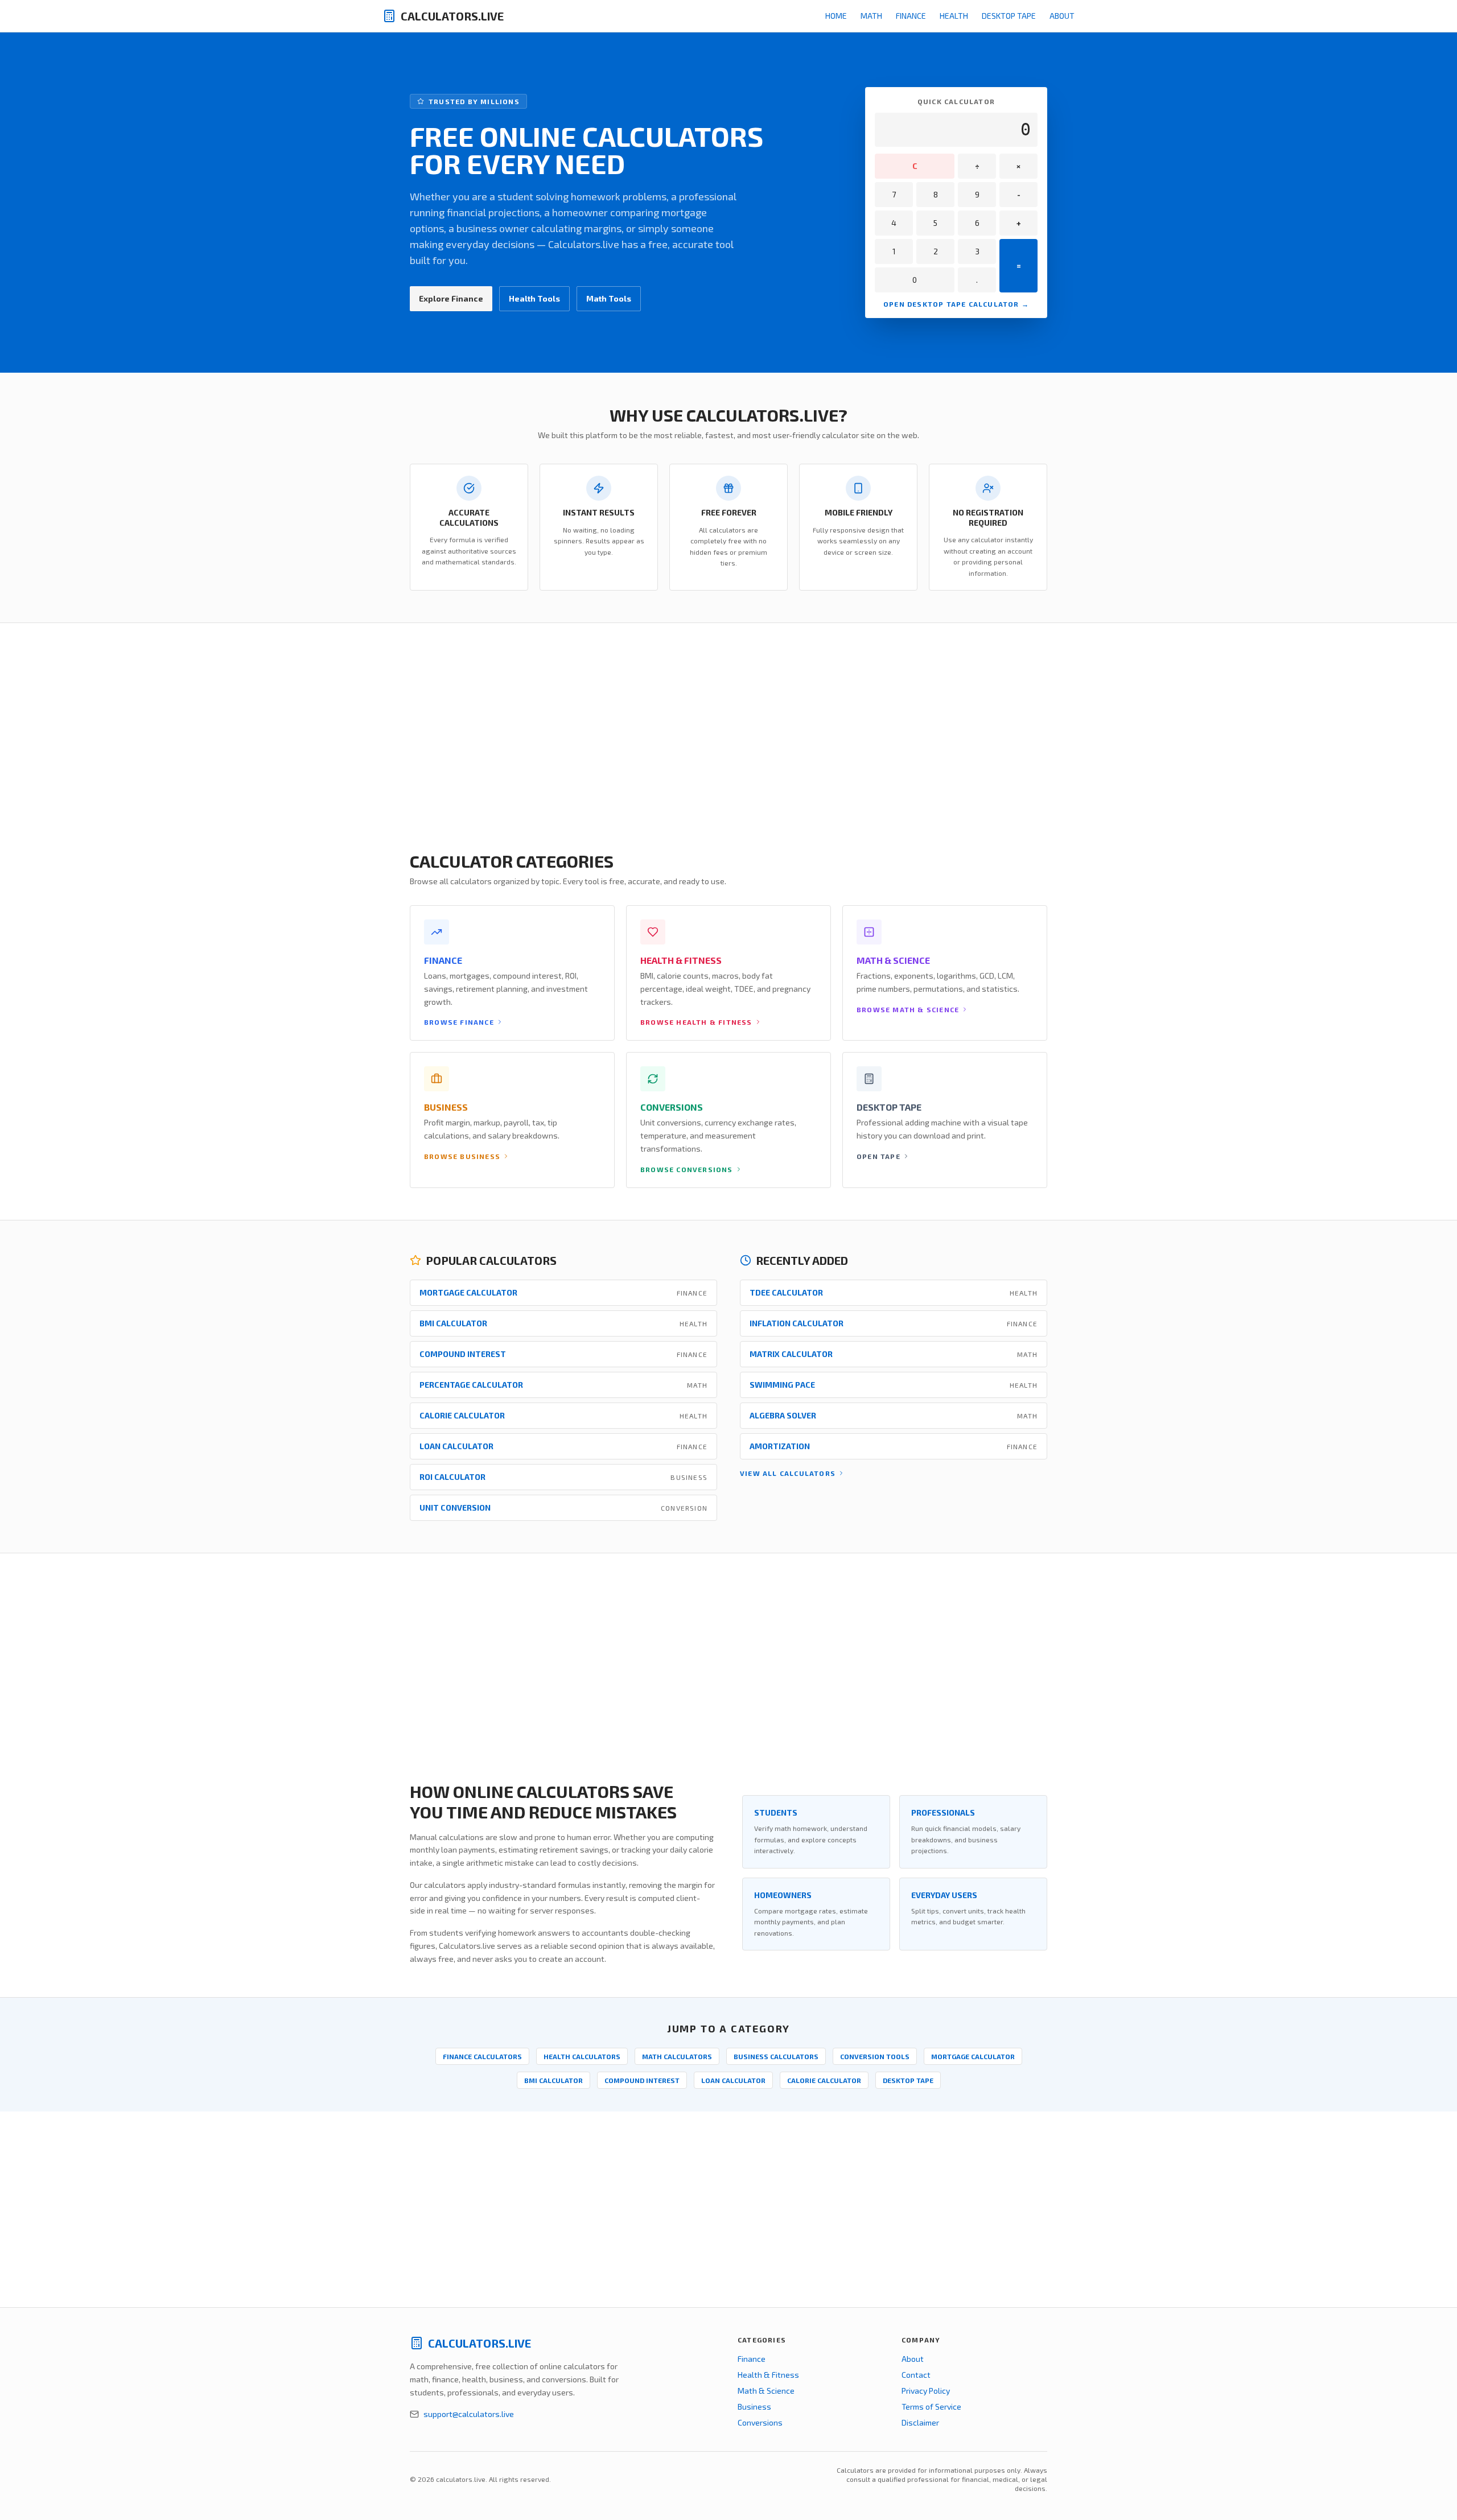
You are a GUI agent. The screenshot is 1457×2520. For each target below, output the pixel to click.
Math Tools (609, 298)
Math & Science (766, 2391)
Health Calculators (582, 2056)
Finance (911, 16)
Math (871, 16)
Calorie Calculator (824, 2080)
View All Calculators (788, 1473)
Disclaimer (920, 2422)
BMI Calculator (553, 2080)
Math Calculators (677, 2056)
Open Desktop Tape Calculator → (956, 304)
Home (836, 16)
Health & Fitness (768, 2375)
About (1062, 16)
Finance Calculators (482, 2056)
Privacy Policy (926, 2391)
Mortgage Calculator (973, 2056)
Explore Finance (451, 298)
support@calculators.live (469, 2414)
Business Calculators (776, 2056)
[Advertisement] (341, 721)
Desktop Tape (1009, 16)
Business (754, 2406)
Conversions (760, 2422)
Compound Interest (642, 2080)
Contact (916, 2375)
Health (954, 16)
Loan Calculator (733, 2080)
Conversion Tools (875, 2056)
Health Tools (534, 298)
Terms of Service (931, 2406)
